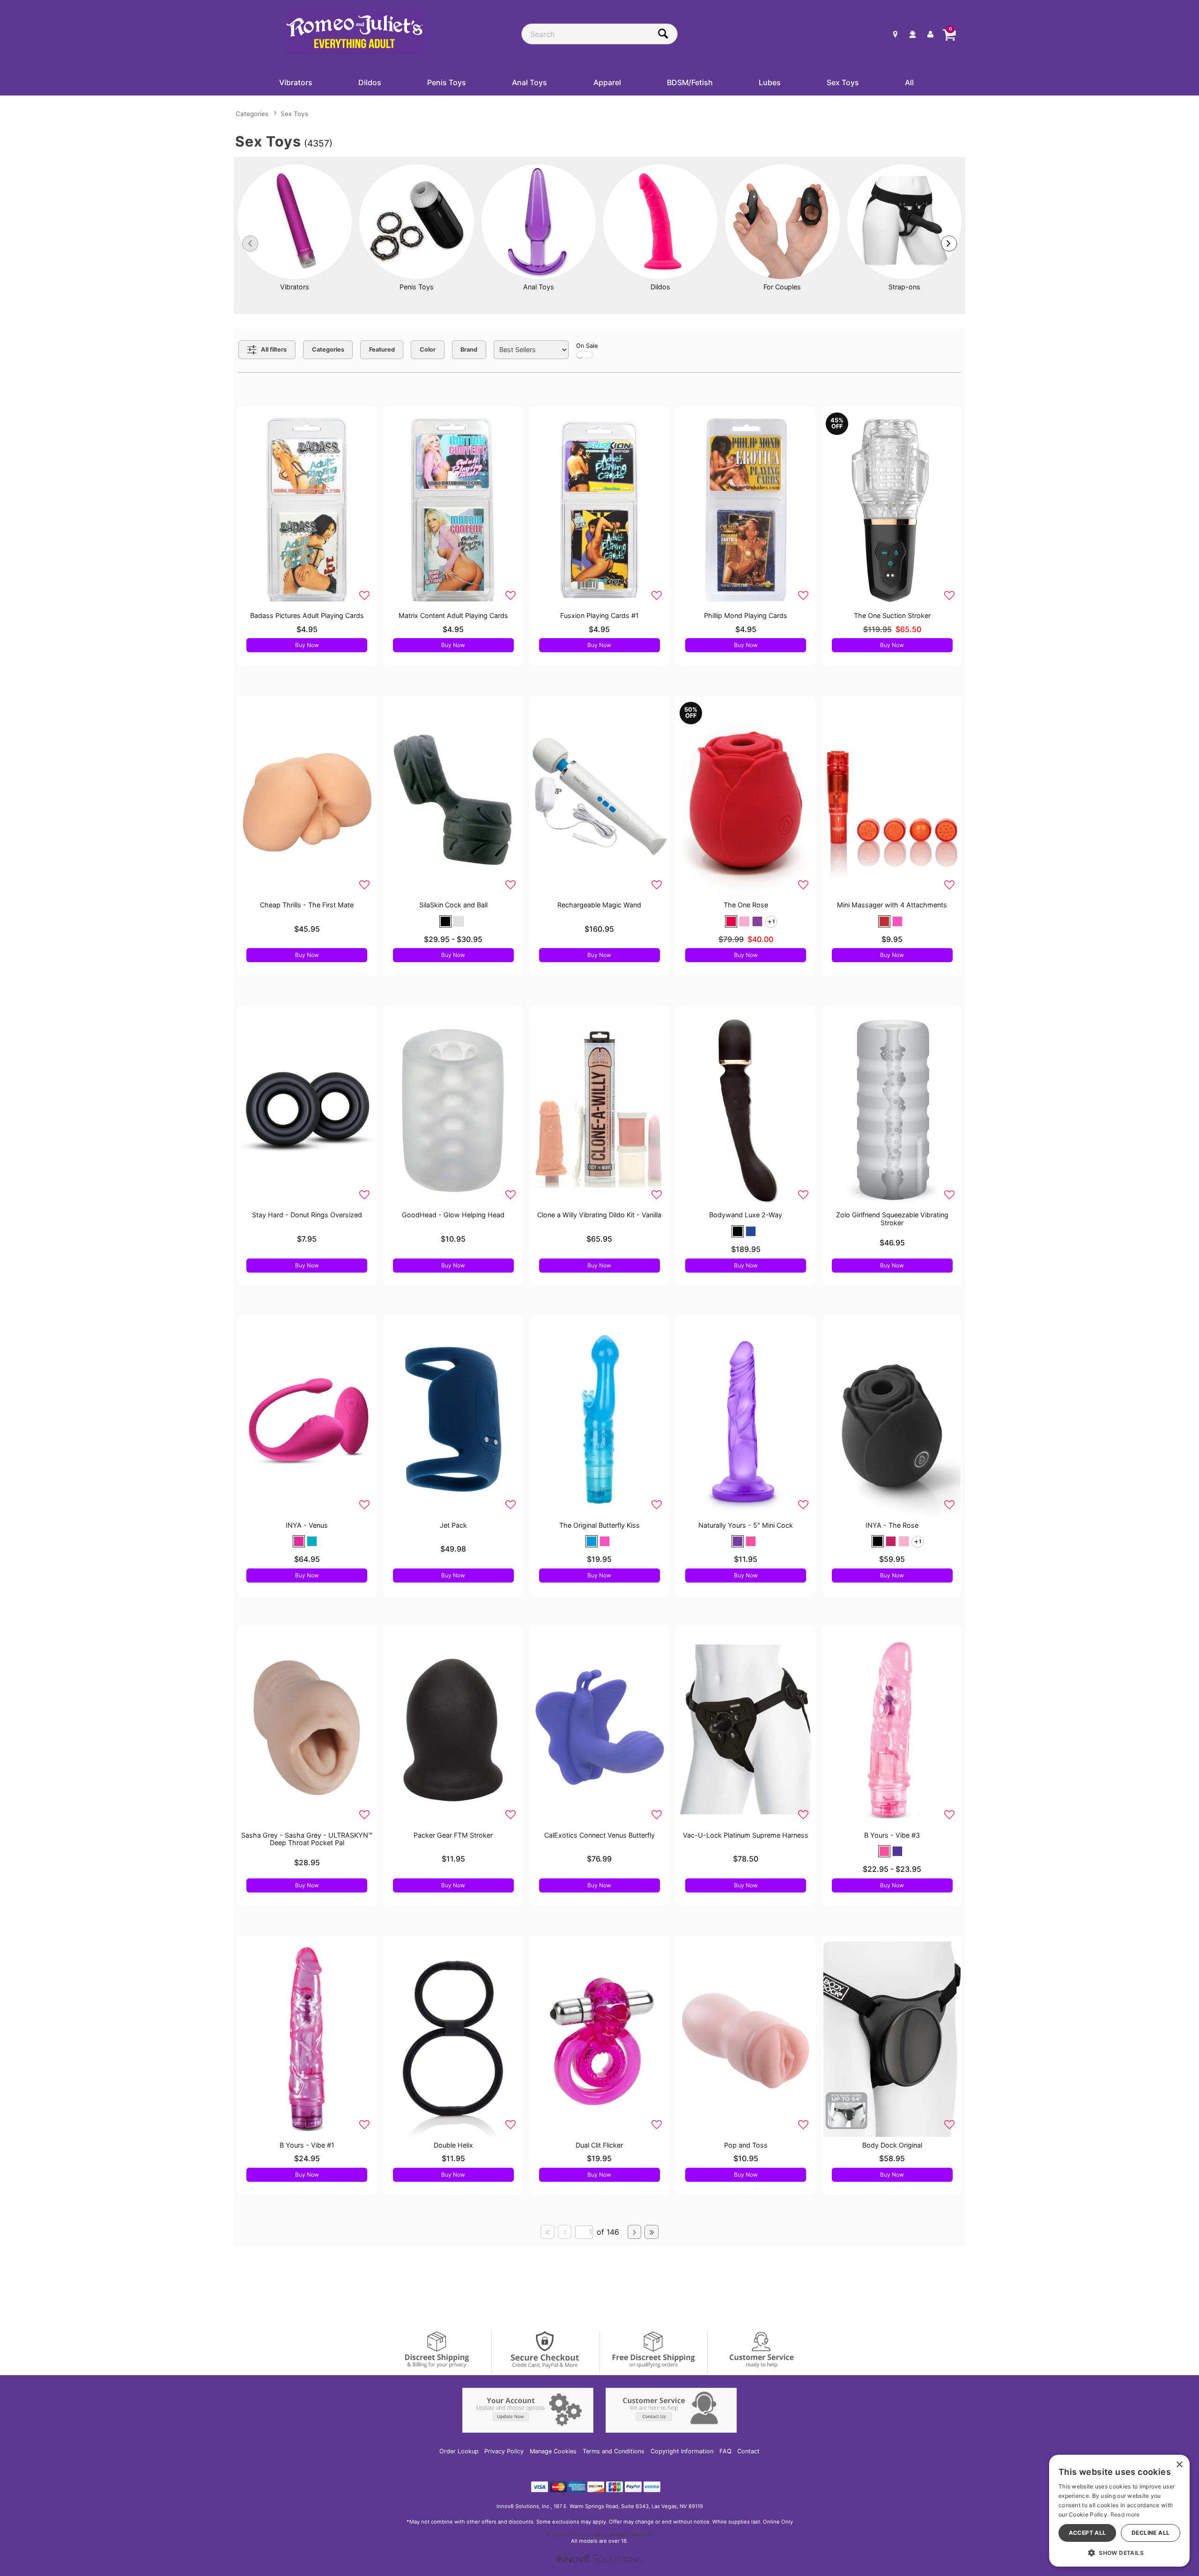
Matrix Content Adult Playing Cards (453, 615)
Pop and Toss (746, 2145)
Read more (1125, 2514)
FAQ (725, 2451)
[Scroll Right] (949, 243)
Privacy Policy (504, 2451)
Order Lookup (459, 2451)
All (909, 82)
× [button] (1179, 2465)
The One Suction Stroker (892, 615)
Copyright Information (682, 2451)
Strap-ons (904, 287)
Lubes (770, 82)
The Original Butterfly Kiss (599, 1525)
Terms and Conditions (614, 2451)
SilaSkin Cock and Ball (453, 905)
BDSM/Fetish (690, 82)
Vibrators (296, 82)
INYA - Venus (307, 1525)
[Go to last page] (651, 2232)
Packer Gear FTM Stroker (453, 1835)
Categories (252, 114)
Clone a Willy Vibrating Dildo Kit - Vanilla (599, 1215)
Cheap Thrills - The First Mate (307, 905)
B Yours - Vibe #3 (892, 1835)
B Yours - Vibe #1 (307, 2145)
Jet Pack (453, 1525)
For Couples (782, 287)
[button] (445, 921)
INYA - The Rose (892, 1525)
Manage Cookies (553, 2451)
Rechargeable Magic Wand (599, 905)
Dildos (370, 82)
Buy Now (307, 645)
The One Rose (746, 905)
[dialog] (1119, 2511)
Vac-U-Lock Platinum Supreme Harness (746, 1835)
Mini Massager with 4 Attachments (892, 905)
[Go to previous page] (565, 2232)
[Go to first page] (548, 2232)
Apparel (607, 82)
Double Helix (453, 2145)
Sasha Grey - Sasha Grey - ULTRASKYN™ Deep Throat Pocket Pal (307, 1839)
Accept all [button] (1088, 2533)
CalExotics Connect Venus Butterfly (599, 1835)
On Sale (587, 346)
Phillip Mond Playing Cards (746, 615)
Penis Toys (447, 82)
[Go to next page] (635, 2232)
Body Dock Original (892, 2145)
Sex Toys (843, 82)
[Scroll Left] (250, 243)
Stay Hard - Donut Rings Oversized (307, 1215)
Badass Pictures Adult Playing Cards (307, 615)
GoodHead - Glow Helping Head (453, 1215)
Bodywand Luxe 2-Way (746, 1215)
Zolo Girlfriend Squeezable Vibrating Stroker (892, 1218)
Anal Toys (529, 82)
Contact (748, 2451)
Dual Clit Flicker (599, 2145)
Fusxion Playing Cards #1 (599, 615)
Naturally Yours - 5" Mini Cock (746, 1525)
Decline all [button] (1151, 2533)
